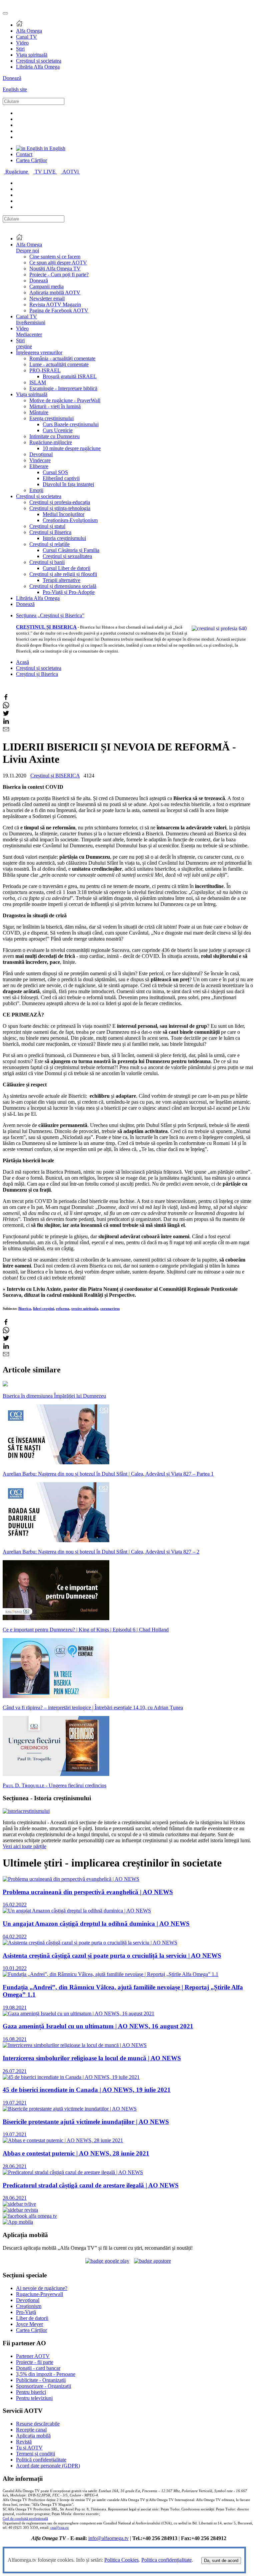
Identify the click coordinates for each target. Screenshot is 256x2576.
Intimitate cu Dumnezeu (54, 436)
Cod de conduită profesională (25, 2519)
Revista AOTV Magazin (55, 304)
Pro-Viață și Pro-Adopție (69, 592)
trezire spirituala (85, 1308)
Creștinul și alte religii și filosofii (63, 574)
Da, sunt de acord (221, 2561)
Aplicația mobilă (33, 2436)
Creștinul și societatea (39, 61)
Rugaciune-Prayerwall (39, 2294)
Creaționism (29, 2306)
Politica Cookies (121, 2560)
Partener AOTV (33, 2356)
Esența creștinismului (51, 418)
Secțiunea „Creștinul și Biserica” (50, 615)
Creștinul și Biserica (50, 532)
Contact (24, 154)
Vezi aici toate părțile (24, 1846)
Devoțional (41, 454)
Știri (20, 49)
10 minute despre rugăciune (72, 448)
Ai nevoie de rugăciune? (42, 2288)
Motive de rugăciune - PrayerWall (65, 400)
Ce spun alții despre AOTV (58, 263)
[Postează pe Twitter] (6, 715)
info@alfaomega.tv (108, 2538)
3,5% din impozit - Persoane (46, 2374)
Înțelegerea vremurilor (39, 352)
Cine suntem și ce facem (55, 257)
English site (15, 89)
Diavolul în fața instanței (68, 484)
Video (22, 43)
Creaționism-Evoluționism (70, 520)
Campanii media (46, 286)
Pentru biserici (31, 2392)
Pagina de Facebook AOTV (59, 310)
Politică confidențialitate (41, 2460)
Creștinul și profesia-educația (60, 502)
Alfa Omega (29, 31)
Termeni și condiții (35, 2454)
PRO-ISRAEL (45, 370)
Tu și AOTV (29, 2448)
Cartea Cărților (31, 160)
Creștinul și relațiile (49, 544)
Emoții (36, 490)
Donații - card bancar (38, 2368)
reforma (63, 1308)
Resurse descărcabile (38, 2424)
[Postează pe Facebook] (6, 699)
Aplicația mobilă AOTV (55, 292)
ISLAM (38, 382)
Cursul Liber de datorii (66, 568)
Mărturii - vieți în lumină (55, 406)
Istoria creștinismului (64, 538)
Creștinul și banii (47, 562)
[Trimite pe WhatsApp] (6, 707)
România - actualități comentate (62, 358)
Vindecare (40, 460)
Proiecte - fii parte (35, 2362)
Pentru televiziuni (34, 2398)
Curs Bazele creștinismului (71, 424)
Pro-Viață (26, 2312)
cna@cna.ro (59, 2528)
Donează (12, 78)
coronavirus (110, 1308)
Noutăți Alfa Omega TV (55, 269)
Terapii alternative (61, 580)
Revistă (24, 2442)
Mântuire (39, 412)
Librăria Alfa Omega (38, 67)
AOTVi (71, 172)
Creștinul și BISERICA (55, 776)
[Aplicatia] (107, 2261)
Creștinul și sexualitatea (67, 556)
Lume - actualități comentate (59, 364)
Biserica (25, 1308)
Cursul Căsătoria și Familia (71, 550)
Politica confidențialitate (166, 2560)
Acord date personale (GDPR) (48, 2466)
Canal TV (26, 37)
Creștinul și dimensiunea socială (63, 586)
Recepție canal (31, 2430)
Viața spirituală (32, 55)
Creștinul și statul (47, 526)
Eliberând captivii (61, 478)
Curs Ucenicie (58, 430)
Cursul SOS (55, 472)
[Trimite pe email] (6, 731)
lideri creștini (43, 1308)
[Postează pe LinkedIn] (6, 723)
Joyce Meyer (29, 2324)
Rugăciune (17, 172)
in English (54, 148)
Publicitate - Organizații (41, 2380)
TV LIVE (46, 172)
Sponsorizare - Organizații (43, 2386)
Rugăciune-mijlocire (51, 442)
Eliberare (39, 466)
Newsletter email (47, 298)
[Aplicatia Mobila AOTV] (152, 2261)
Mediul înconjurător (63, 514)
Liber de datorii (32, 2318)
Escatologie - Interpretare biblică (63, 388)
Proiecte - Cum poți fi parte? (59, 275)
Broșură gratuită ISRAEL (70, 376)
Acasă (22, 662)
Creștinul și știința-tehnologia (60, 508)
